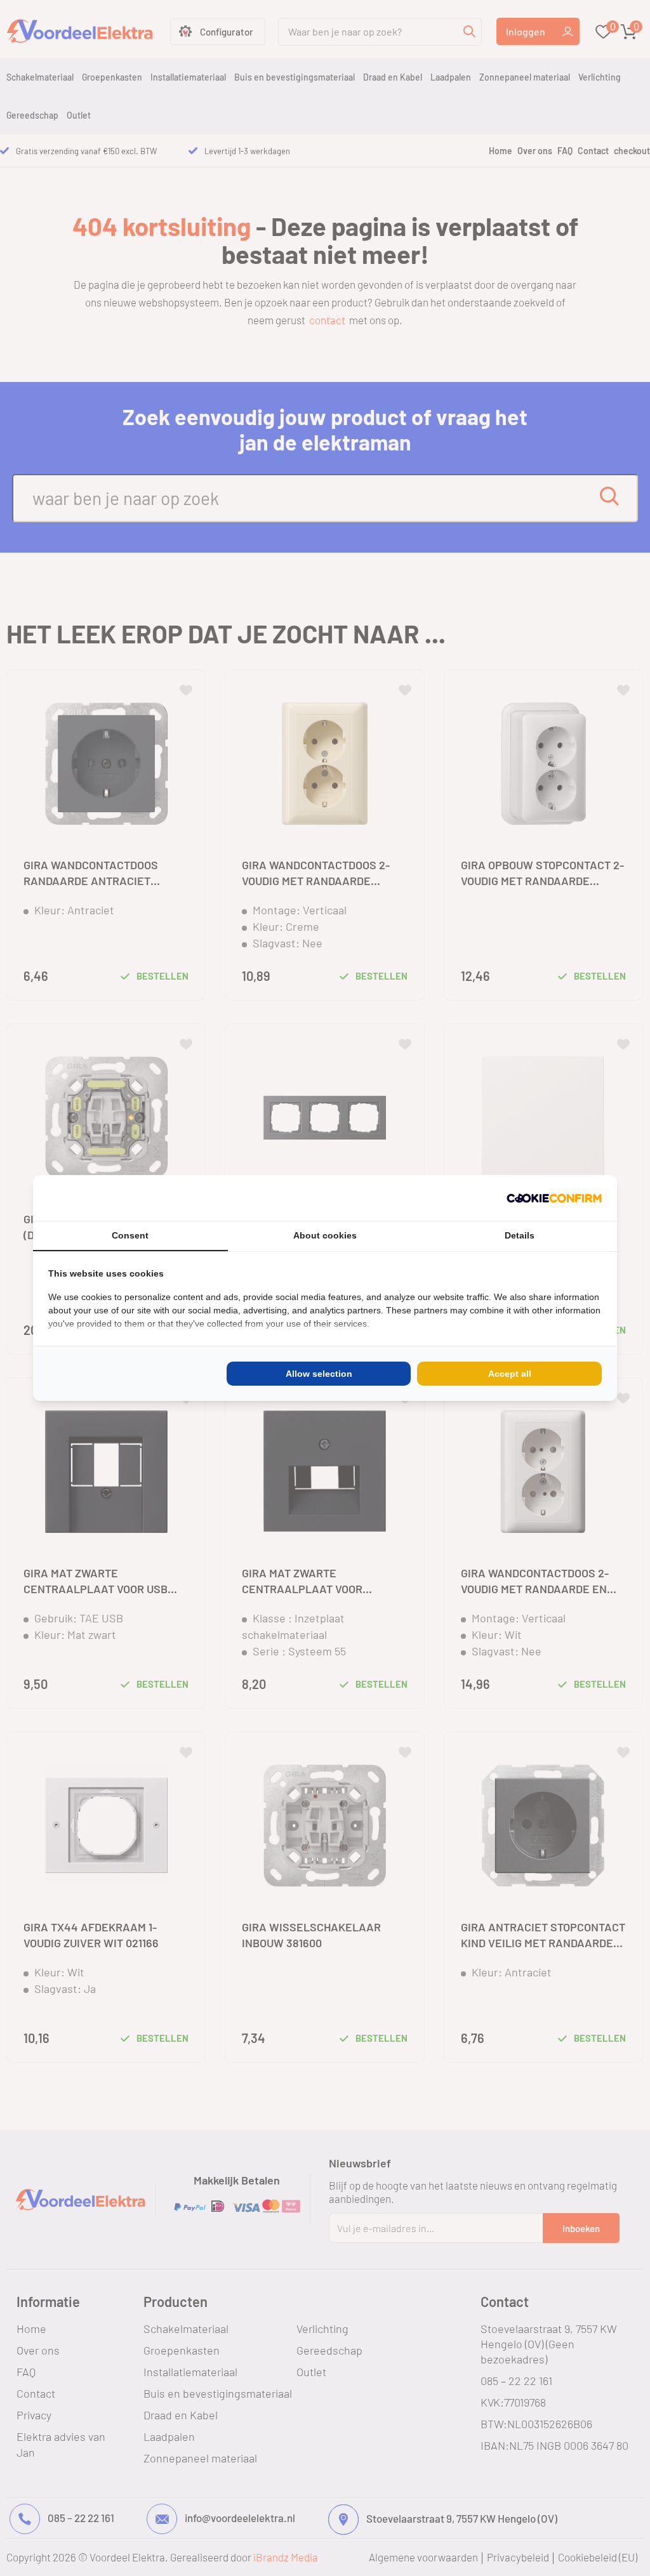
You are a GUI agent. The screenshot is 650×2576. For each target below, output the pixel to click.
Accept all (510, 1374)
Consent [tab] (130, 1235)
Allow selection (319, 1374)
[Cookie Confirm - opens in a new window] (554, 1198)
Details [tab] (520, 1235)
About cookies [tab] (325, 1235)
